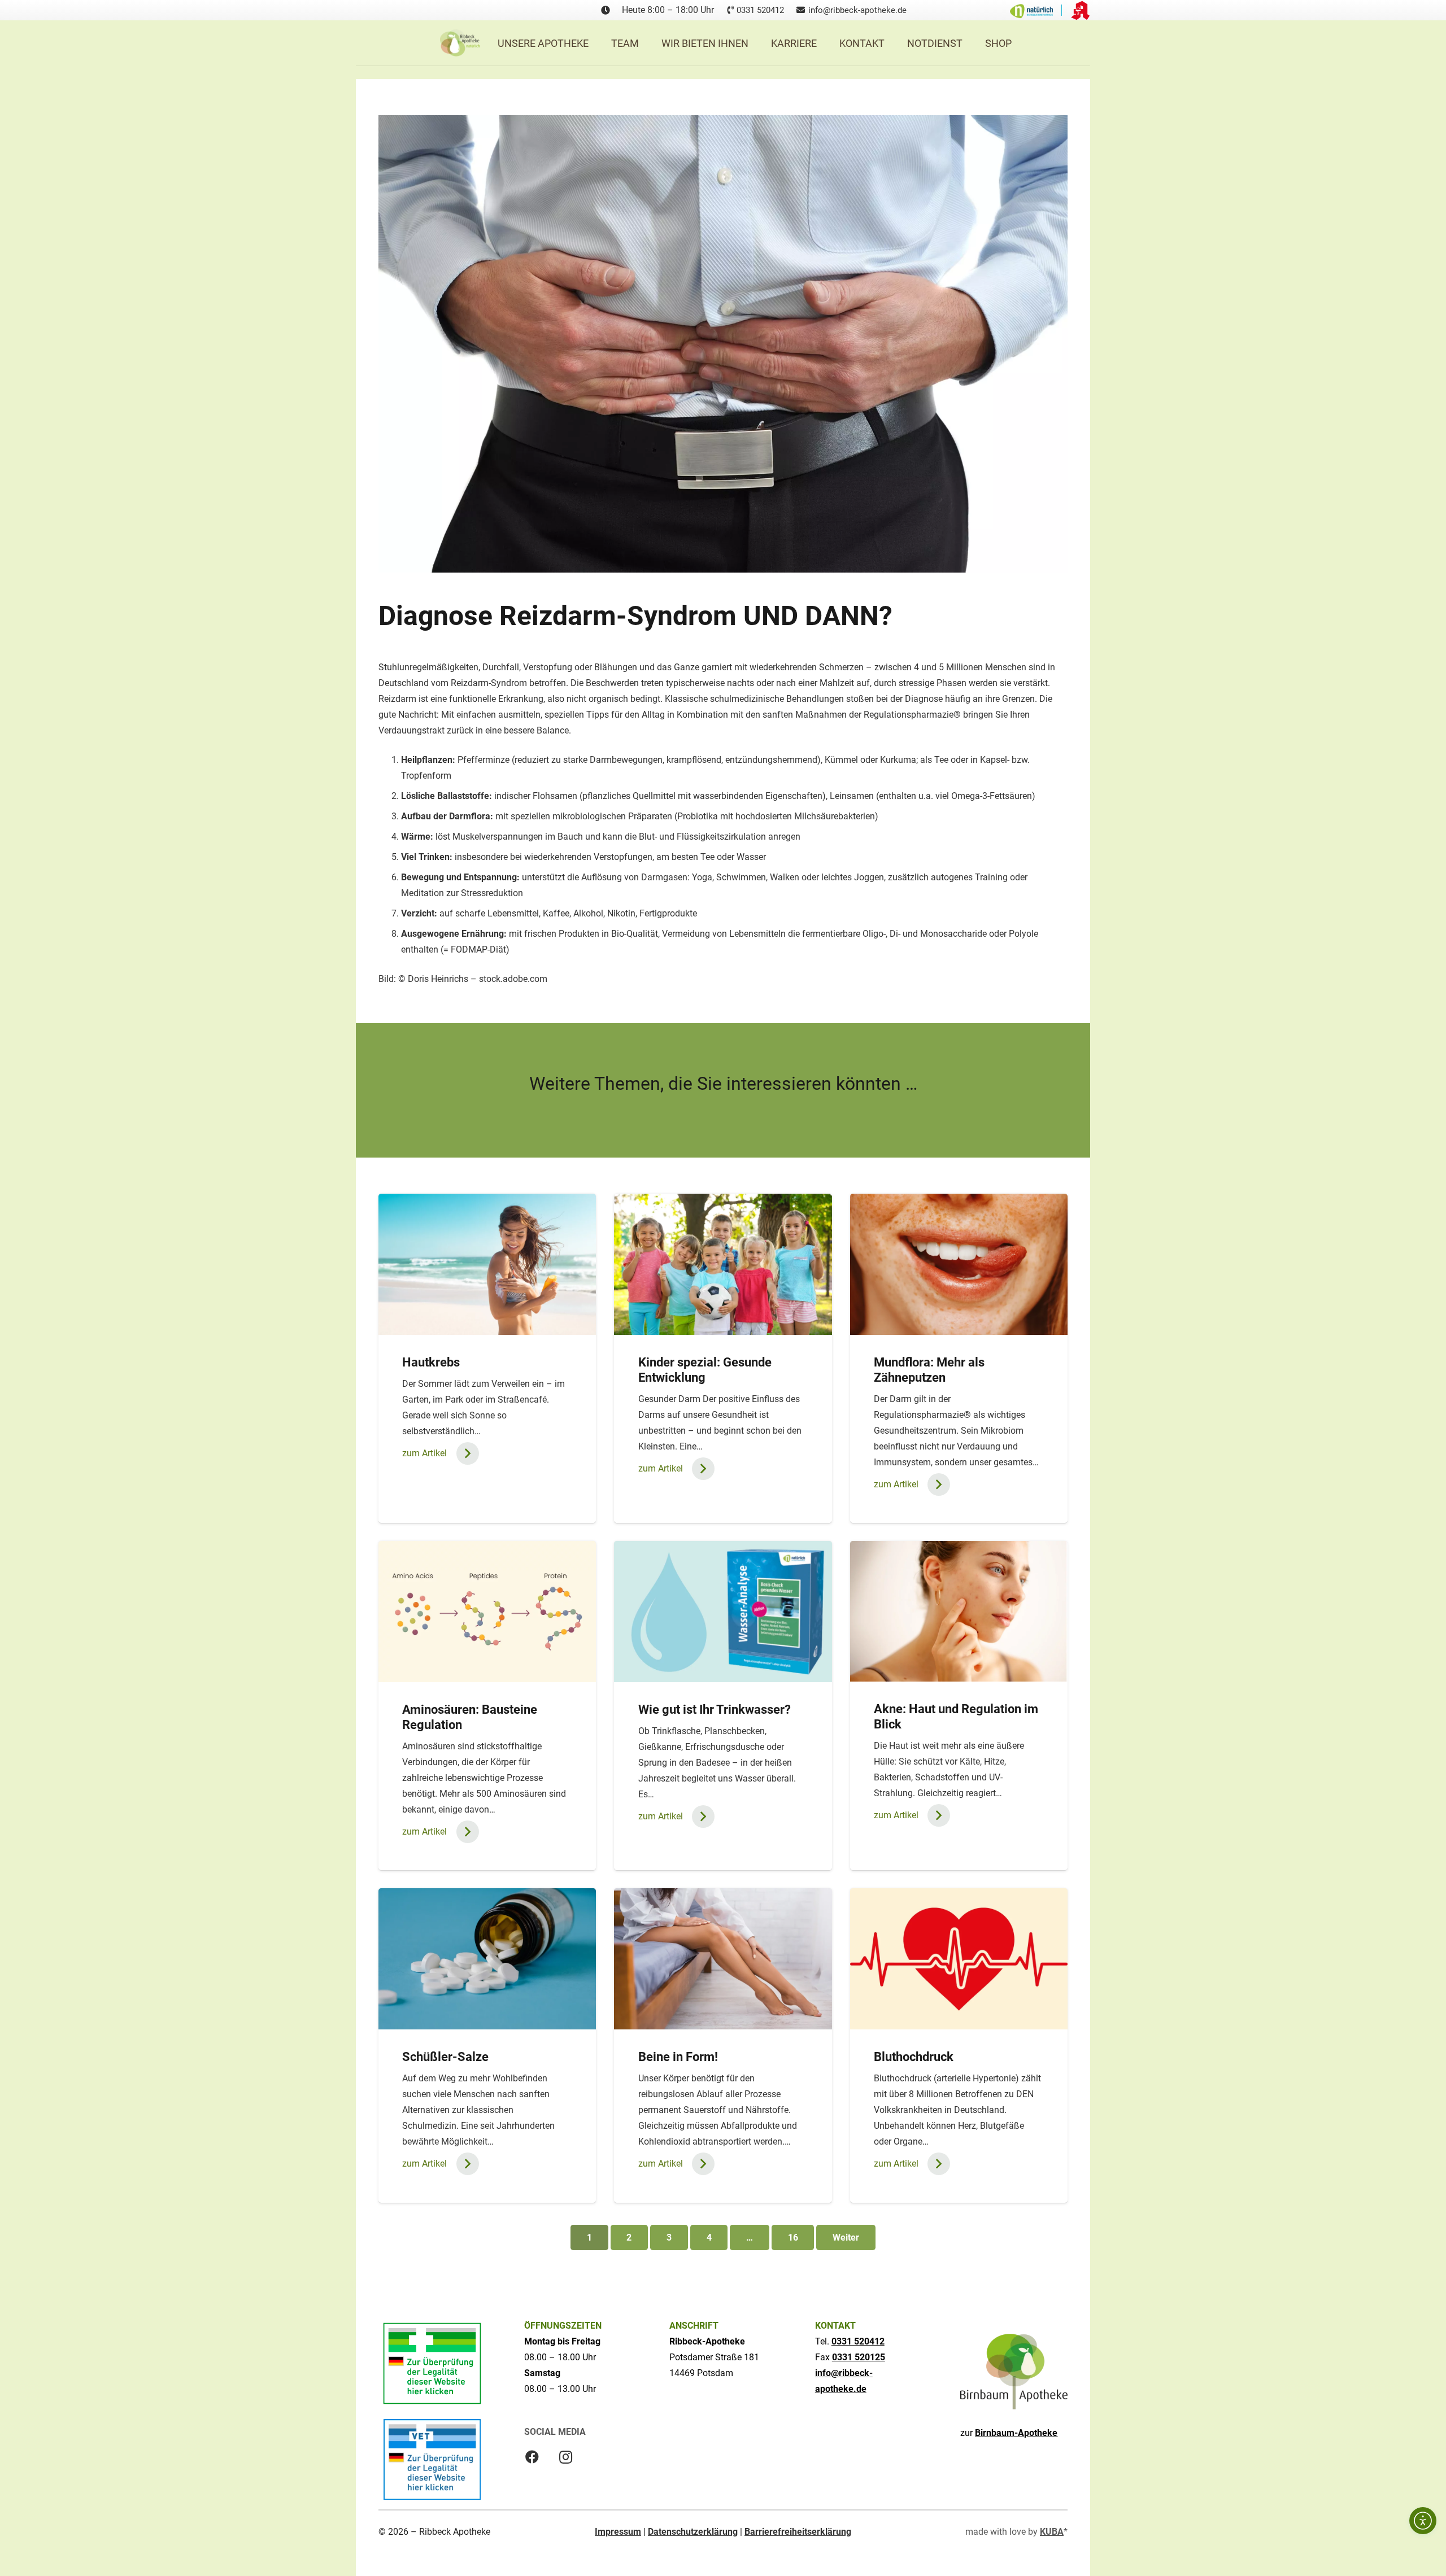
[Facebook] (532, 2457)
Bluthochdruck (914, 2057)
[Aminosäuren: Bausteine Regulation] (487, 1612)
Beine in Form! (678, 2057)
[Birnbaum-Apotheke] (1014, 2372)
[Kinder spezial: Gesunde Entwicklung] (723, 1264)
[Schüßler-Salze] (487, 1959)
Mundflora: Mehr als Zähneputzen (929, 1370)
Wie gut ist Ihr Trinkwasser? (715, 1709)
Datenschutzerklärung (693, 2532)
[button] (757, 43)
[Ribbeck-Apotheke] (460, 43)
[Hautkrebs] (487, 1264)
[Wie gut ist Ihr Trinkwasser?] (723, 1612)
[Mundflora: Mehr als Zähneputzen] (959, 1264)
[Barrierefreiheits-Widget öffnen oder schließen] (1423, 2521)
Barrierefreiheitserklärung (798, 2532)
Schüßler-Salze (445, 2057)
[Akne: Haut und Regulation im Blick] (959, 1611)
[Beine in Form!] (723, 1959)
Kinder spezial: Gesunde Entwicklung (705, 1370)
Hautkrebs (431, 1362)
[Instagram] (566, 2457)
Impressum (618, 2532)
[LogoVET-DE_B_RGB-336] (432, 2459)
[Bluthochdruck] (959, 1959)
